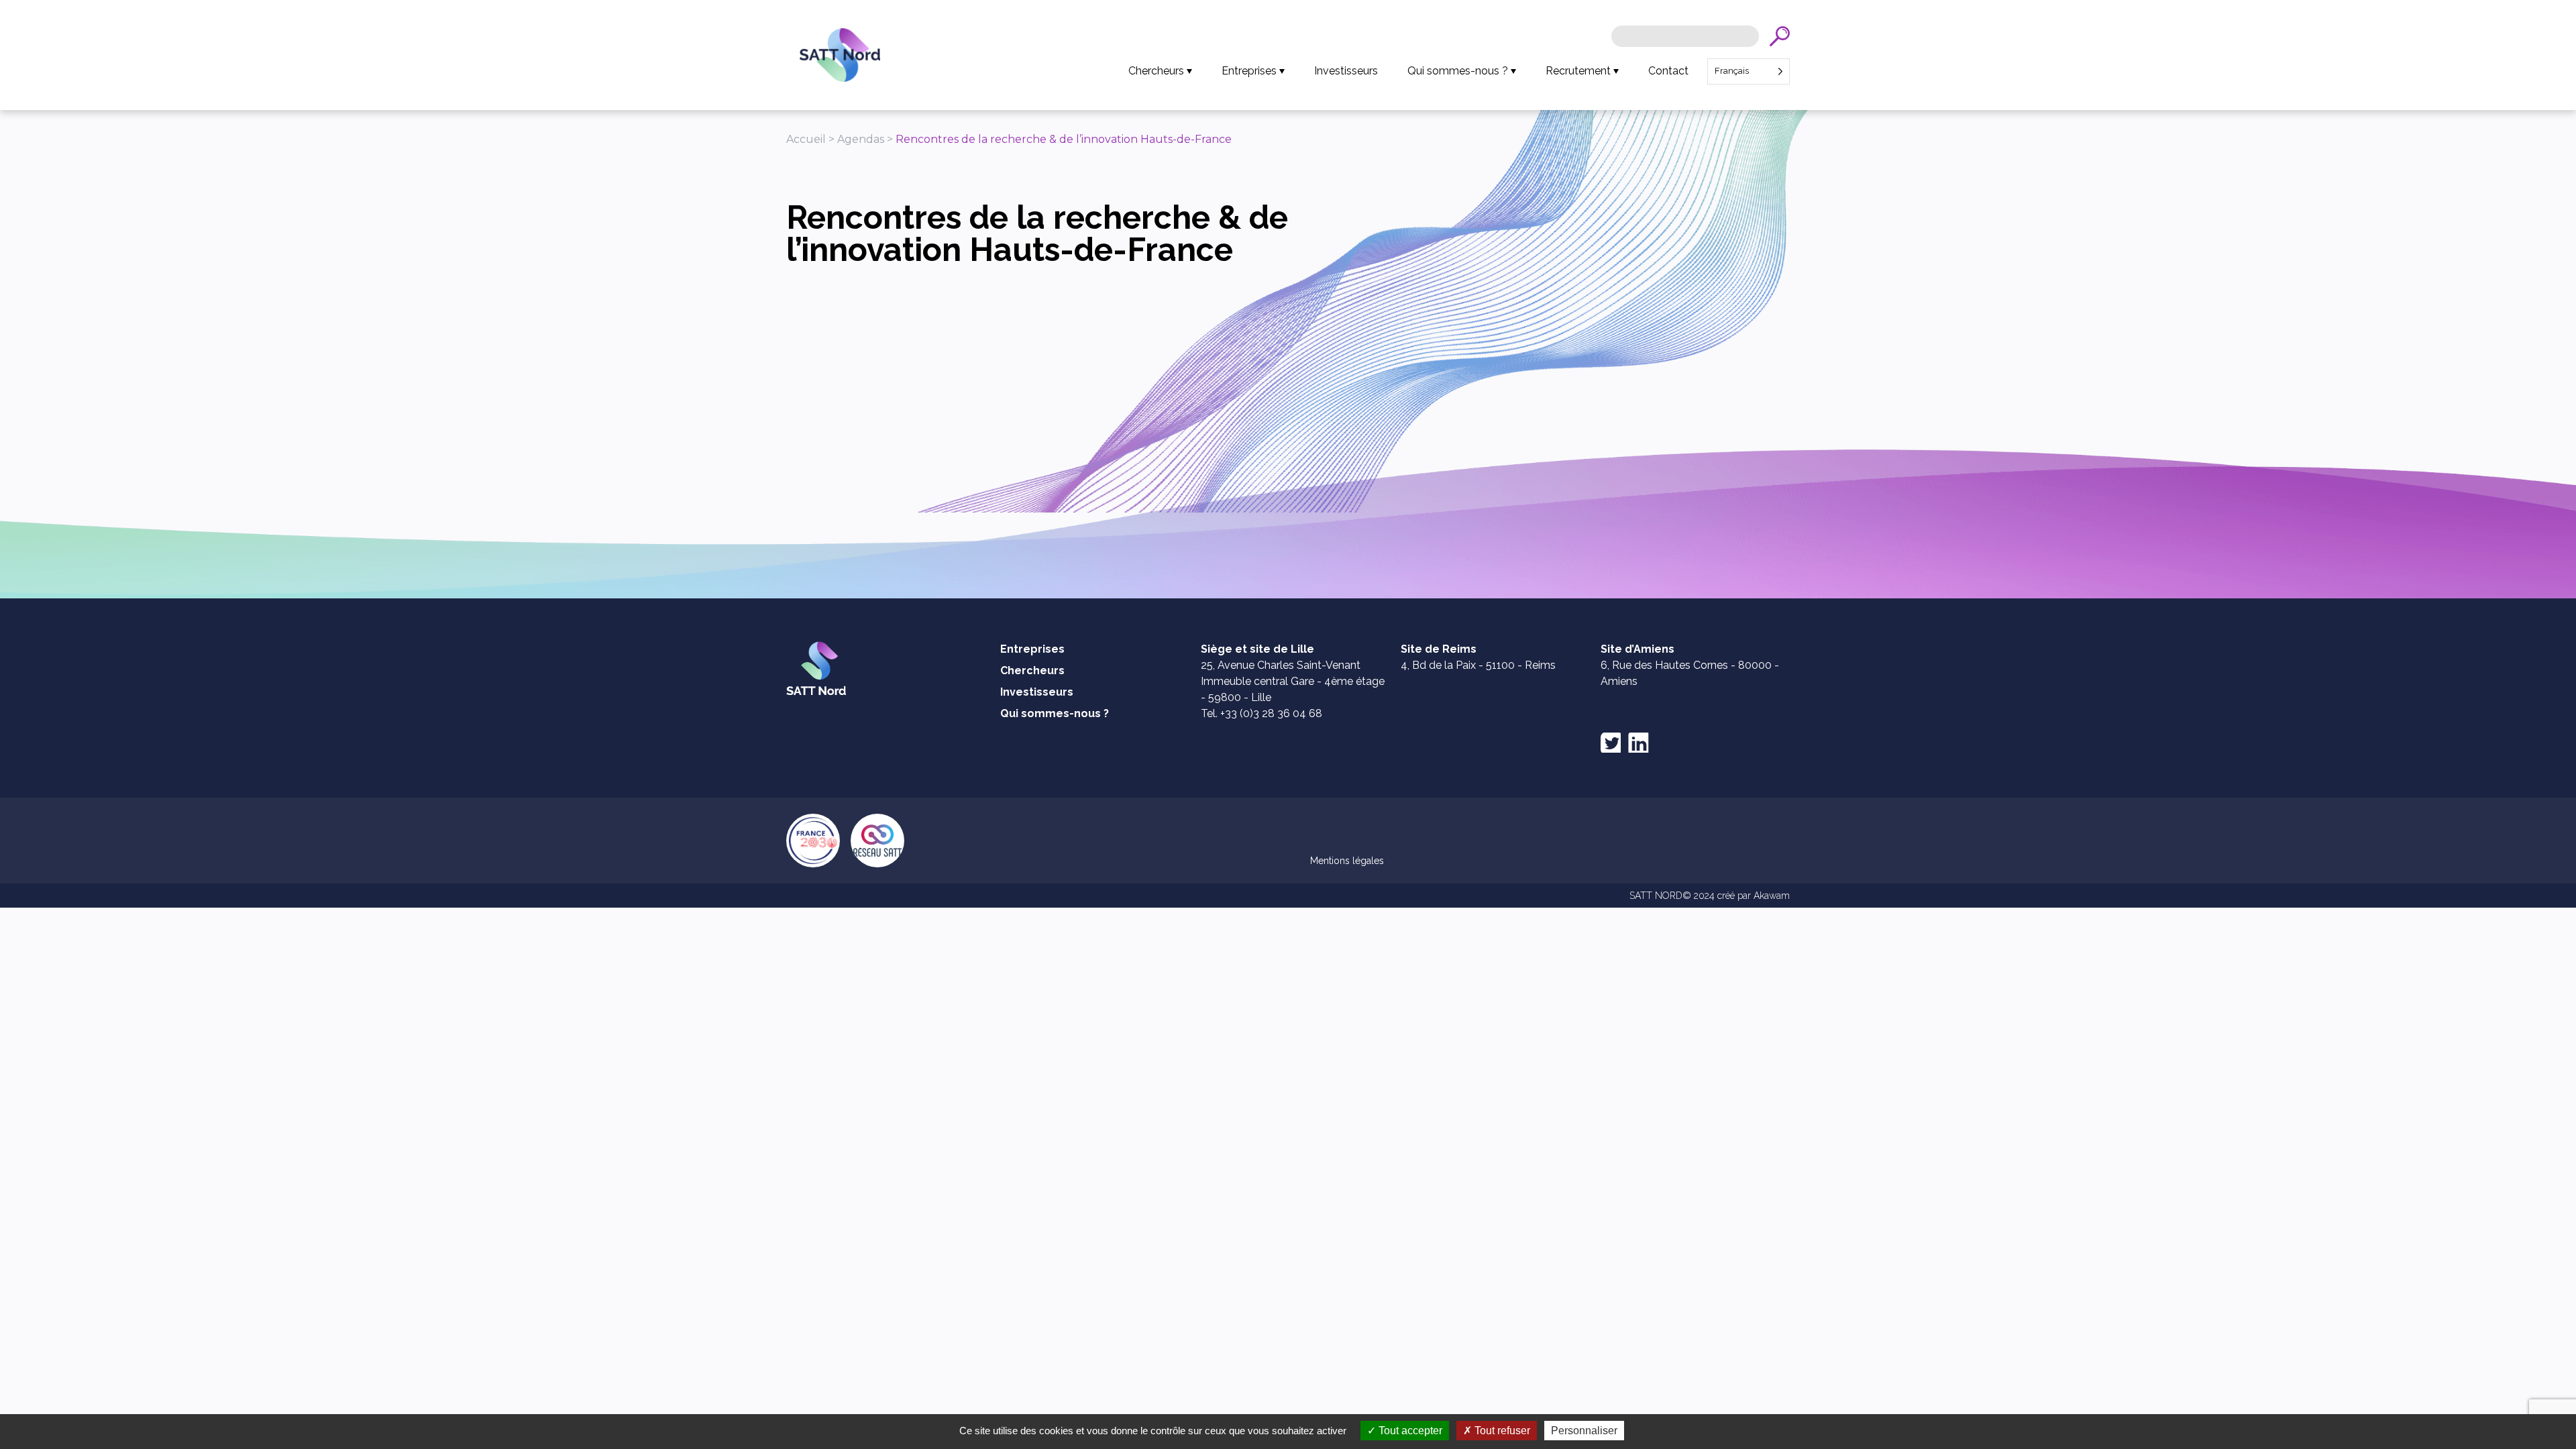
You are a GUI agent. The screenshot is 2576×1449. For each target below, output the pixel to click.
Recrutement (1578, 71)
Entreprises (1249, 71)
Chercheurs (1156, 71)
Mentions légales (1347, 861)
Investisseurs (1346, 71)
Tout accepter (1409, 1431)
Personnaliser (1584, 1431)
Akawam (1772, 896)
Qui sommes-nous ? (1458, 71)
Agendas (861, 139)
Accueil (806, 139)
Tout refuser (1501, 1431)
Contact (1668, 71)
